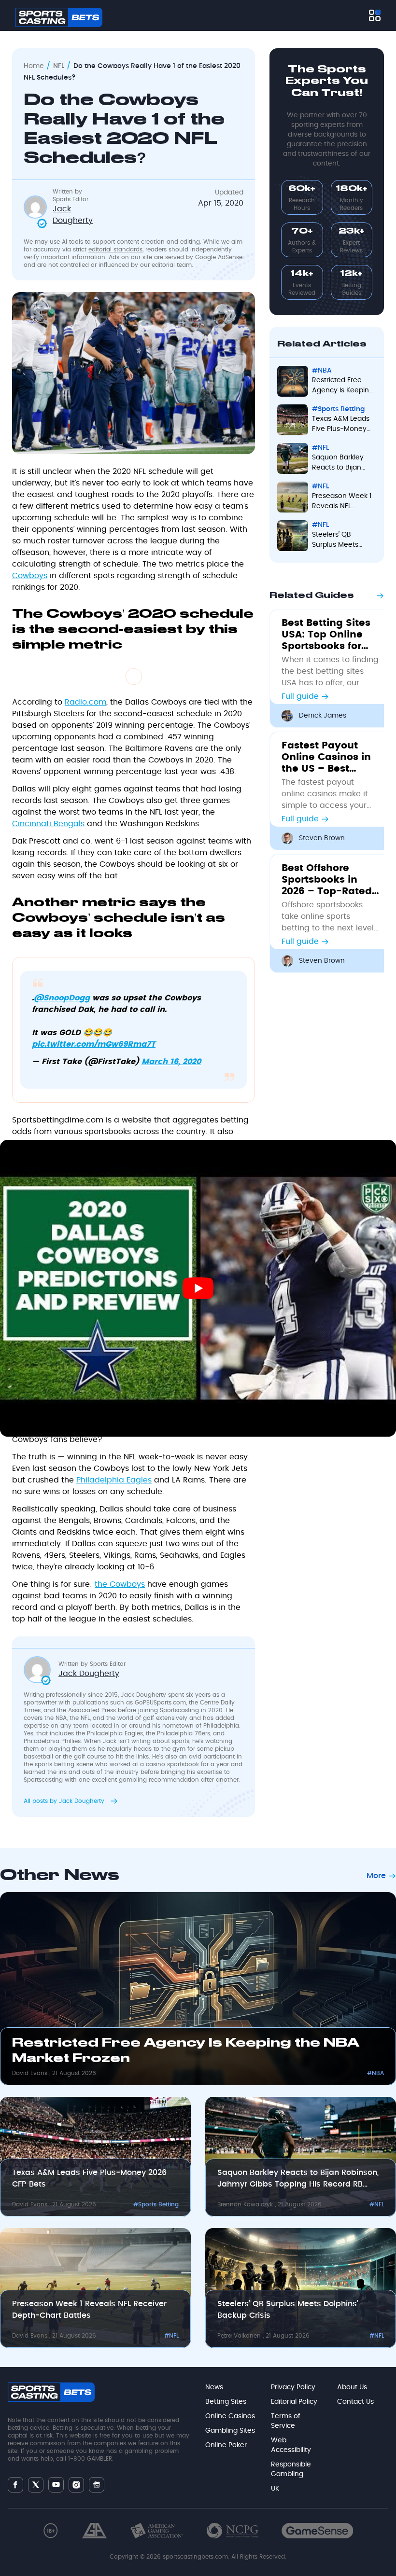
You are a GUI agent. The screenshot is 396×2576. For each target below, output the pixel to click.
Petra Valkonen (240, 2336)
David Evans (31, 2073)
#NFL (377, 2204)
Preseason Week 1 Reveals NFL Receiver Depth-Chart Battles (89, 2310)
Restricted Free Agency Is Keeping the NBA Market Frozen (186, 2051)
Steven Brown (322, 838)
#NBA (375, 2073)
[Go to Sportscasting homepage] (59, 17)
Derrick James (323, 716)
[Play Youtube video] (198, 1288)
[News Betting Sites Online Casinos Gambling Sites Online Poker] (375, 15)
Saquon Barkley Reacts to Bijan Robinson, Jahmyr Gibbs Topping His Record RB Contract (298, 2179)
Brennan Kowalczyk (246, 2204)
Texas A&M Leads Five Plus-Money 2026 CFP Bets (89, 2178)
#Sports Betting (156, 2204)
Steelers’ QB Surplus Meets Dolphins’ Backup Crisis (288, 2310)
